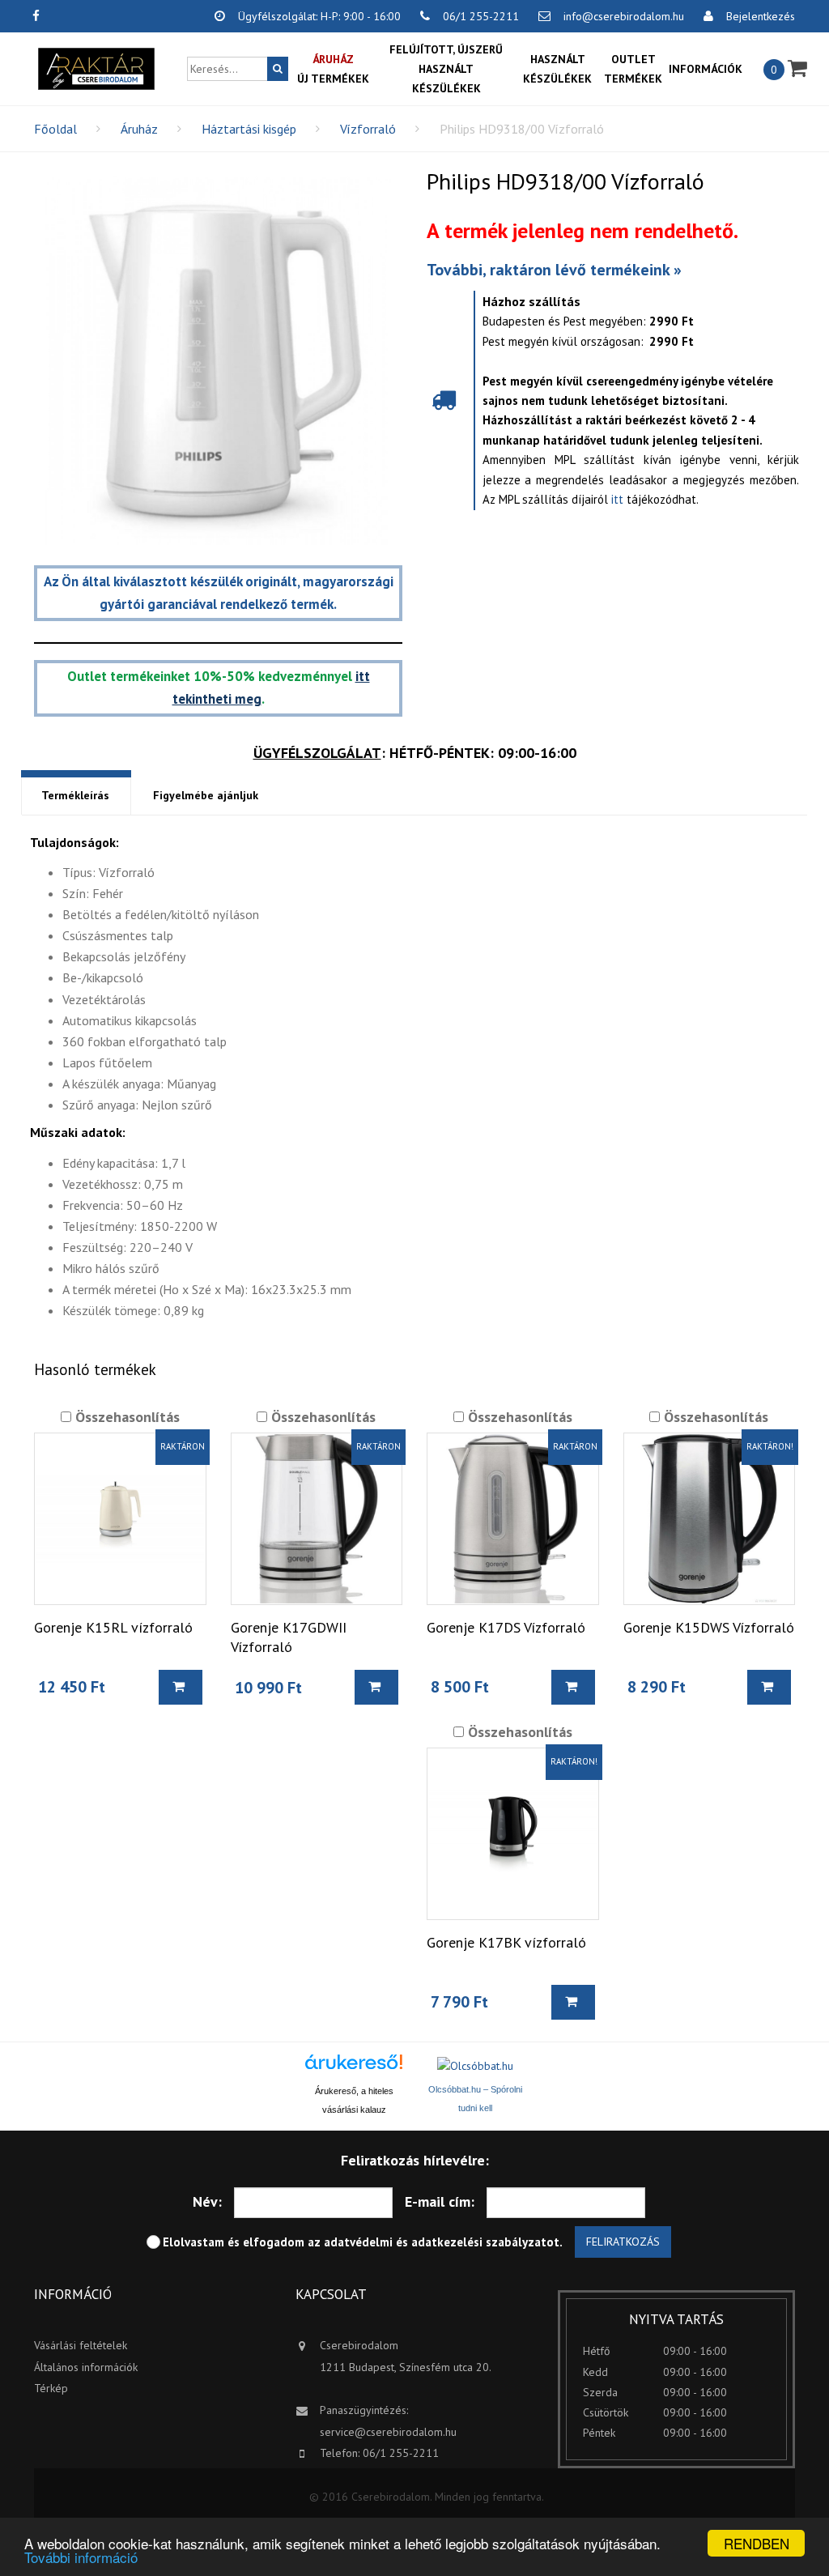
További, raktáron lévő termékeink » (554, 270)
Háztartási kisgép (249, 129)
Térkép (51, 2388)
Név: (207, 2201)
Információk (706, 69)
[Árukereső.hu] (354, 2068)
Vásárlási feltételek (81, 2345)
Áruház (139, 129)
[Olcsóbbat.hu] (475, 2066)
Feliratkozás (623, 2242)
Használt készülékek (557, 69)
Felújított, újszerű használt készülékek (446, 69)
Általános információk (86, 2367)
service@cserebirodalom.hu (388, 2432)
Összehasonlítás (125, 1417)
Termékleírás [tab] (75, 795)
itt (617, 499)
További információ (81, 2557)
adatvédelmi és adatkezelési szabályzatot (442, 2242)
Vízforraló (368, 129)
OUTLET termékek (633, 69)
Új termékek (333, 69)
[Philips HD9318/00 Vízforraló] (218, 361)
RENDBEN (757, 2543)
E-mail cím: (440, 2201)
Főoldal (55, 129)
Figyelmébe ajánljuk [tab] (206, 795)
